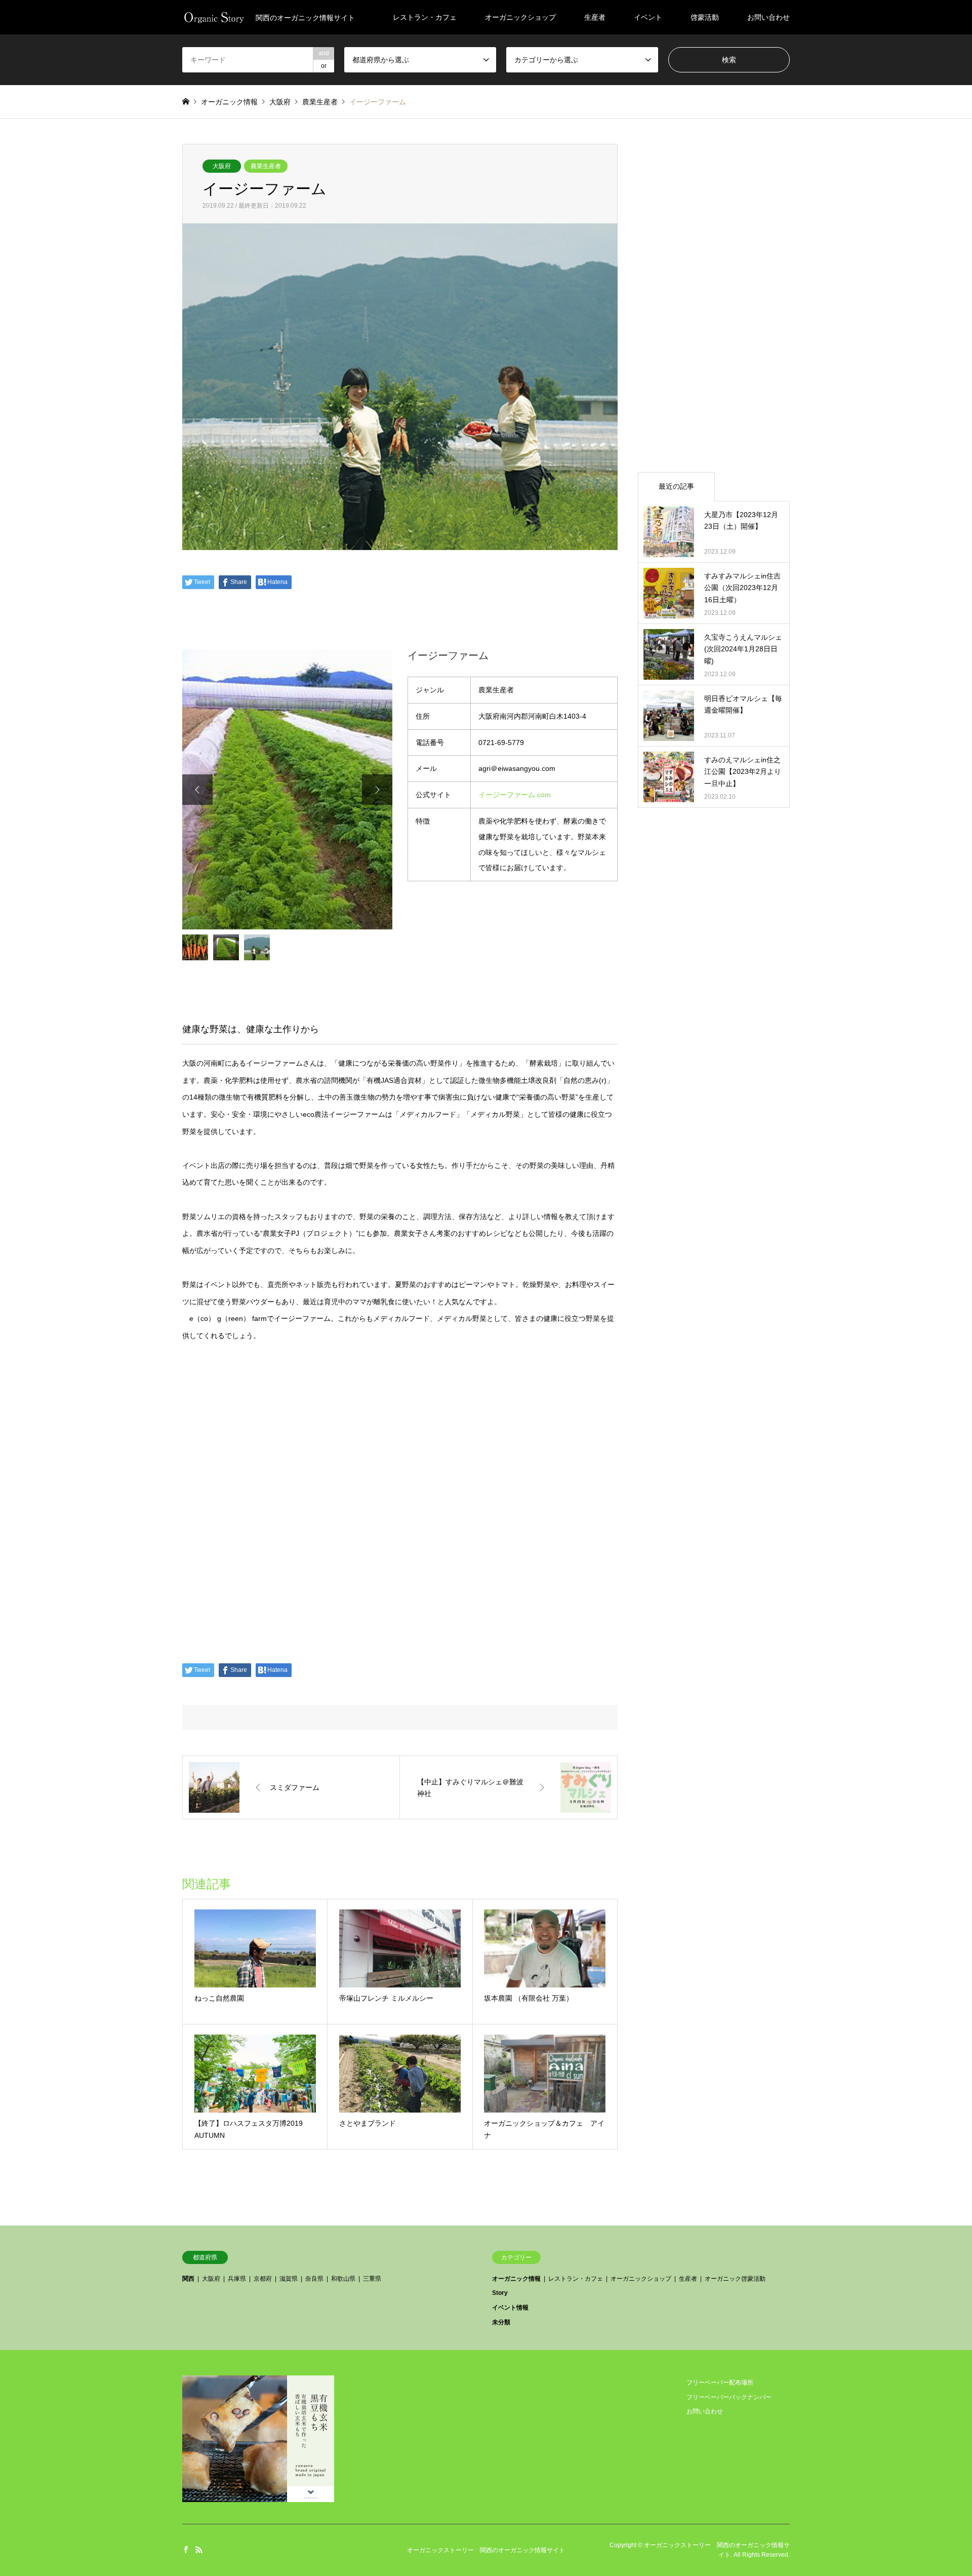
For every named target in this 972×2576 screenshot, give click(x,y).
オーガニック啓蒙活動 (735, 2279)
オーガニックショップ (520, 17)
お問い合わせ (768, 17)
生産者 (595, 17)
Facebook (186, 2550)
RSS (199, 2550)
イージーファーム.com (515, 795)
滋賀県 (289, 2279)
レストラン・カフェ (425, 17)
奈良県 (314, 2279)
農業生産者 (266, 166)
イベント (648, 17)
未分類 (501, 2322)
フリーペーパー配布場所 (720, 2383)
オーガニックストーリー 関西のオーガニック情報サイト (486, 2550)
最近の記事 (676, 486)
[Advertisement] (714, 296)
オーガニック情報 (516, 2279)
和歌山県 (343, 2279)
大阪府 (222, 166)
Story (500, 2293)
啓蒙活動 (705, 17)
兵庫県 (237, 2279)
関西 (188, 2279)
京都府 (263, 2279)
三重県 (372, 2279)
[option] (287, 789)
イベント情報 (510, 2308)
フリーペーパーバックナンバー (729, 2397)
